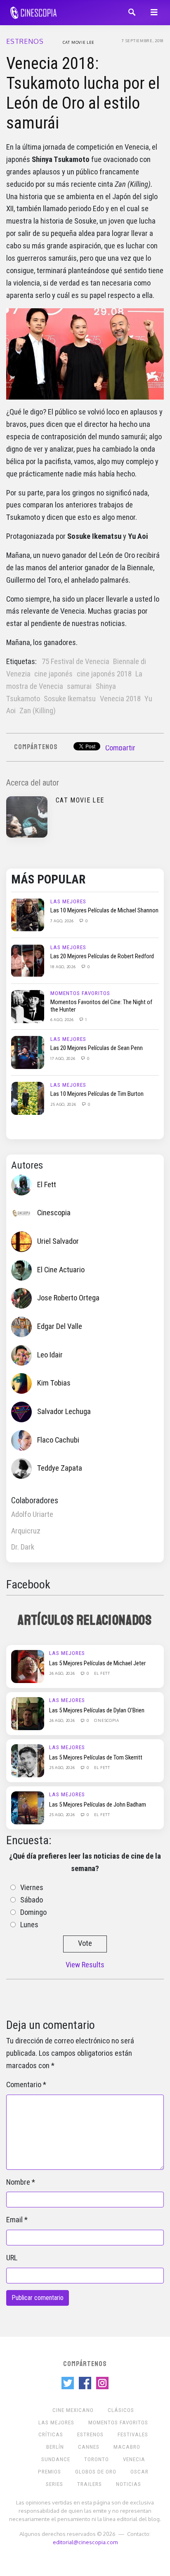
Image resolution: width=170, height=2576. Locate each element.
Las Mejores (68, 901)
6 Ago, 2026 (63, 1019)
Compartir (120, 748)
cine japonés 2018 (104, 674)
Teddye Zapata (60, 1468)
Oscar (139, 2472)
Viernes (32, 1888)
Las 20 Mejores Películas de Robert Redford (102, 956)
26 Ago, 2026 (63, 1673)
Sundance (56, 2459)
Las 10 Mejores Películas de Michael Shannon (104, 910)
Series (54, 2484)
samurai (79, 686)
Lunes (29, 1925)
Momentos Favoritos (80, 993)
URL (12, 2258)
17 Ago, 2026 (63, 1058)
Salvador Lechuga (64, 1412)
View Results (85, 1965)
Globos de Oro (96, 2472)
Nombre (18, 2182)
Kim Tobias (54, 1383)
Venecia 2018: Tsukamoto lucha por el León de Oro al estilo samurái (83, 93)
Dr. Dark (23, 1547)
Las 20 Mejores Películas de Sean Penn (97, 1048)
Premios (50, 2472)
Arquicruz (26, 1531)
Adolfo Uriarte (32, 1514)
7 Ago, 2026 (63, 921)
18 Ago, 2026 (64, 967)
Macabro (127, 2447)
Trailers (90, 2484)
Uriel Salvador (58, 1241)
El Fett (47, 1185)
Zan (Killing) (38, 711)
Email (14, 2220)
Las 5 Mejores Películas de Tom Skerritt (96, 1757)
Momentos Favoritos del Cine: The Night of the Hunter (101, 1006)
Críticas (51, 2434)
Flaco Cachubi (58, 1440)
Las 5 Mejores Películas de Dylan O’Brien (97, 1710)
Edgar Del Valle (60, 1326)
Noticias (129, 2484)
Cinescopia (54, 1213)
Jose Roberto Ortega (68, 1298)
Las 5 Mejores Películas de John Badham (98, 1805)
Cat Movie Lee (79, 42)
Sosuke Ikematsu (70, 699)
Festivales (133, 2434)
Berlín (55, 2447)
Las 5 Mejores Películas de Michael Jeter (97, 1663)
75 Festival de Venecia (76, 662)
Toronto (97, 2459)
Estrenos (25, 41)
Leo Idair (50, 1355)
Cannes (89, 2447)
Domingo (33, 1912)
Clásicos (121, 2410)
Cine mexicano (73, 2410)
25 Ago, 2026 (64, 1104)
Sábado (32, 1900)
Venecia (134, 2459)
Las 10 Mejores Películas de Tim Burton (97, 1094)
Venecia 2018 (120, 699)
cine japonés (53, 674)
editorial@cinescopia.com (85, 2542)
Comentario (24, 2085)
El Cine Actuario (61, 1270)
